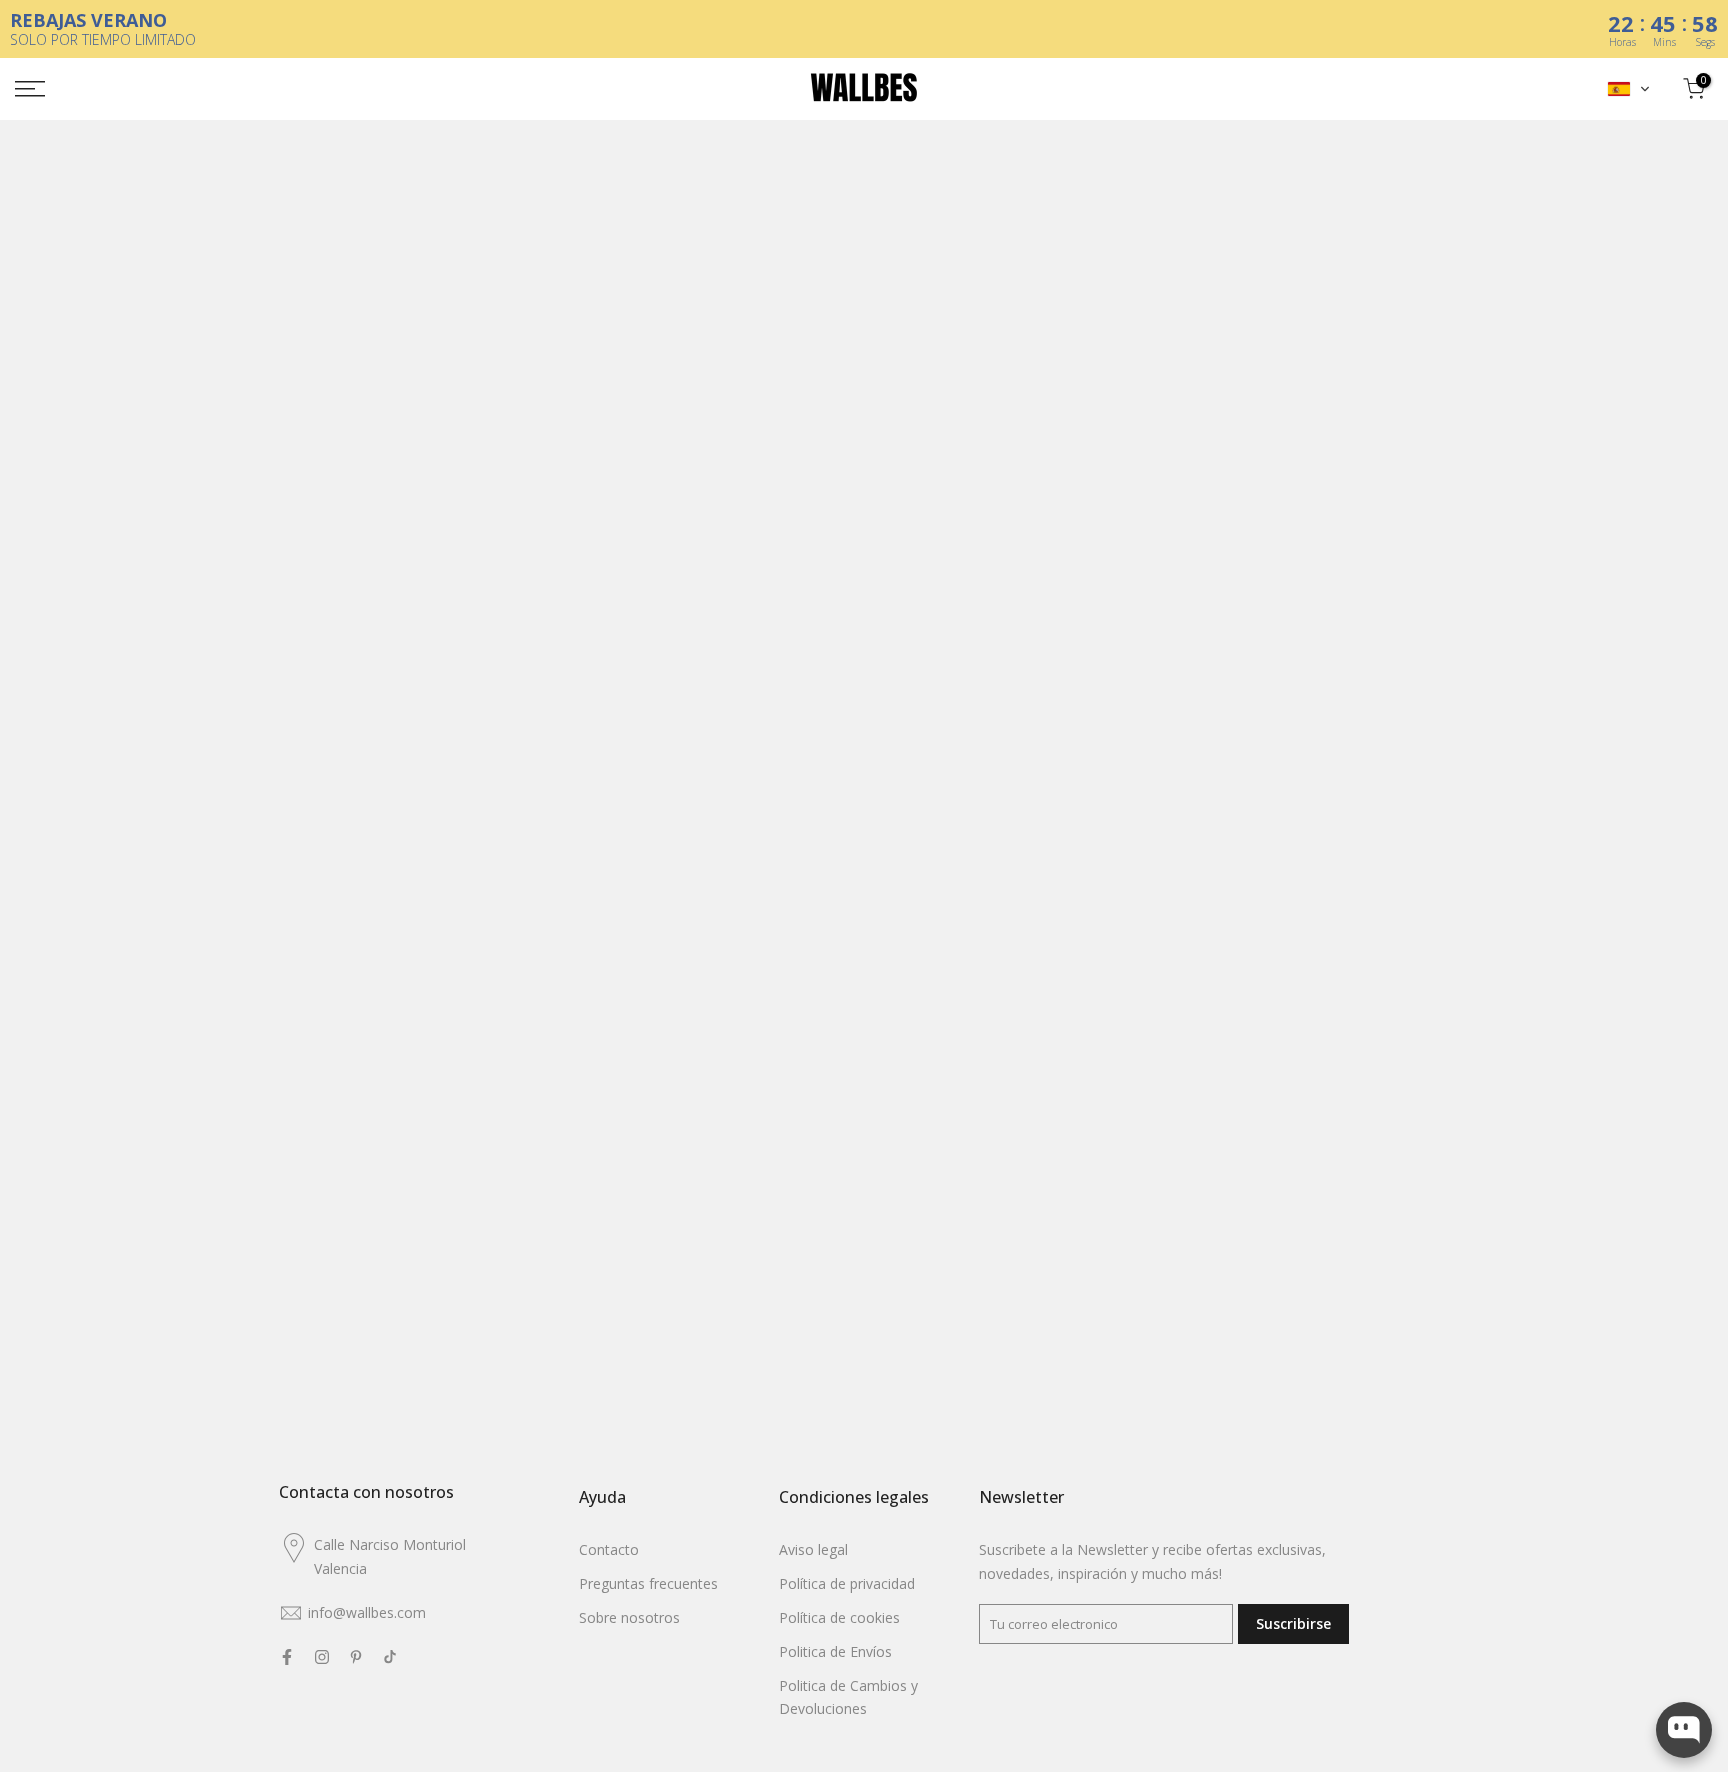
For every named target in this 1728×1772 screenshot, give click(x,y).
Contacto (609, 1549)
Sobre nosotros (629, 1617)
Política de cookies (839, 1617)
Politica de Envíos (835, 1651)
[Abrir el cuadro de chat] (1684, 1730)
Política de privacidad (847, 1583)
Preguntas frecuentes (648, 1583)
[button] (1629, 89)
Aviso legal (813, 1549)
